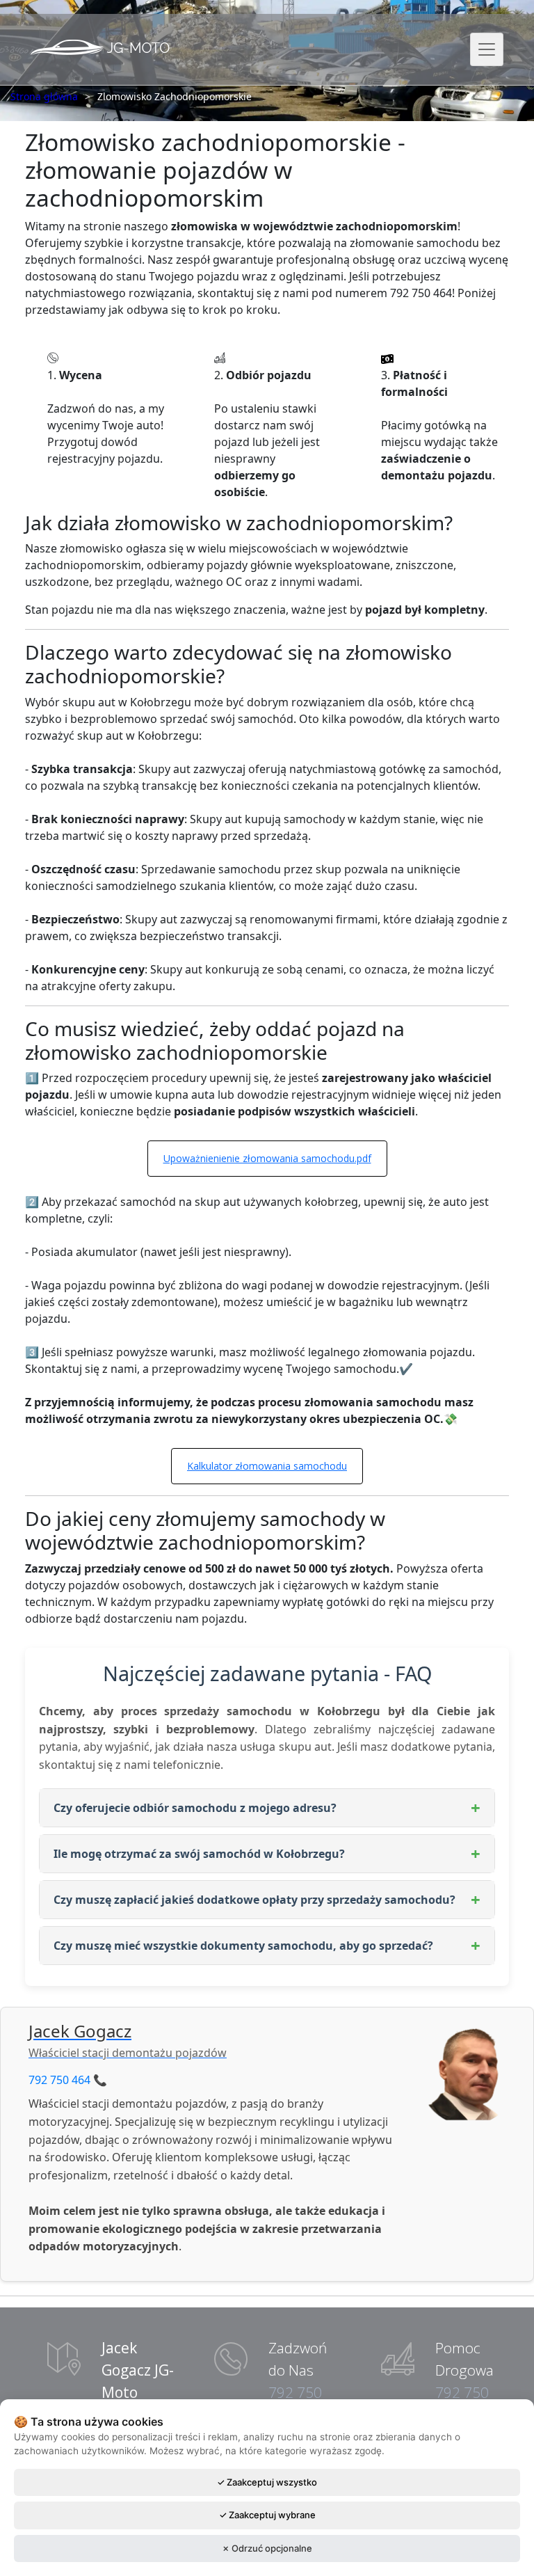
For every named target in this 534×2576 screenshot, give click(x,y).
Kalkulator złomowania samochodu (267, 1466)
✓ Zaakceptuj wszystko (267, 2482)
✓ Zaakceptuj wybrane (267, 2515)
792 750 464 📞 (68, 2080)
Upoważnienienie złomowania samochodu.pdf (267, 1158)
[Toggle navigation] (487, 49)
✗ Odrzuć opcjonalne (267, 2548)
